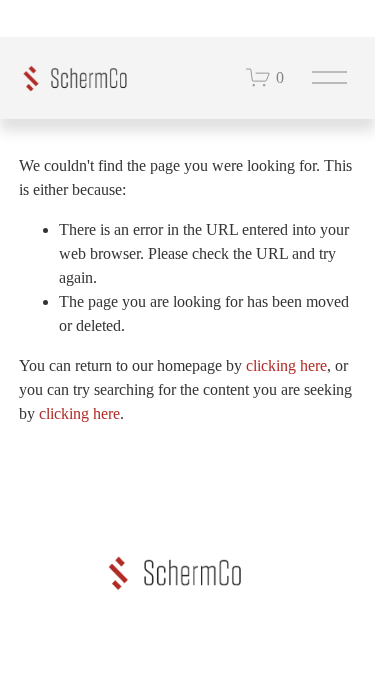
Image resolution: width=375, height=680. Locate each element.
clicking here (286, 365)
